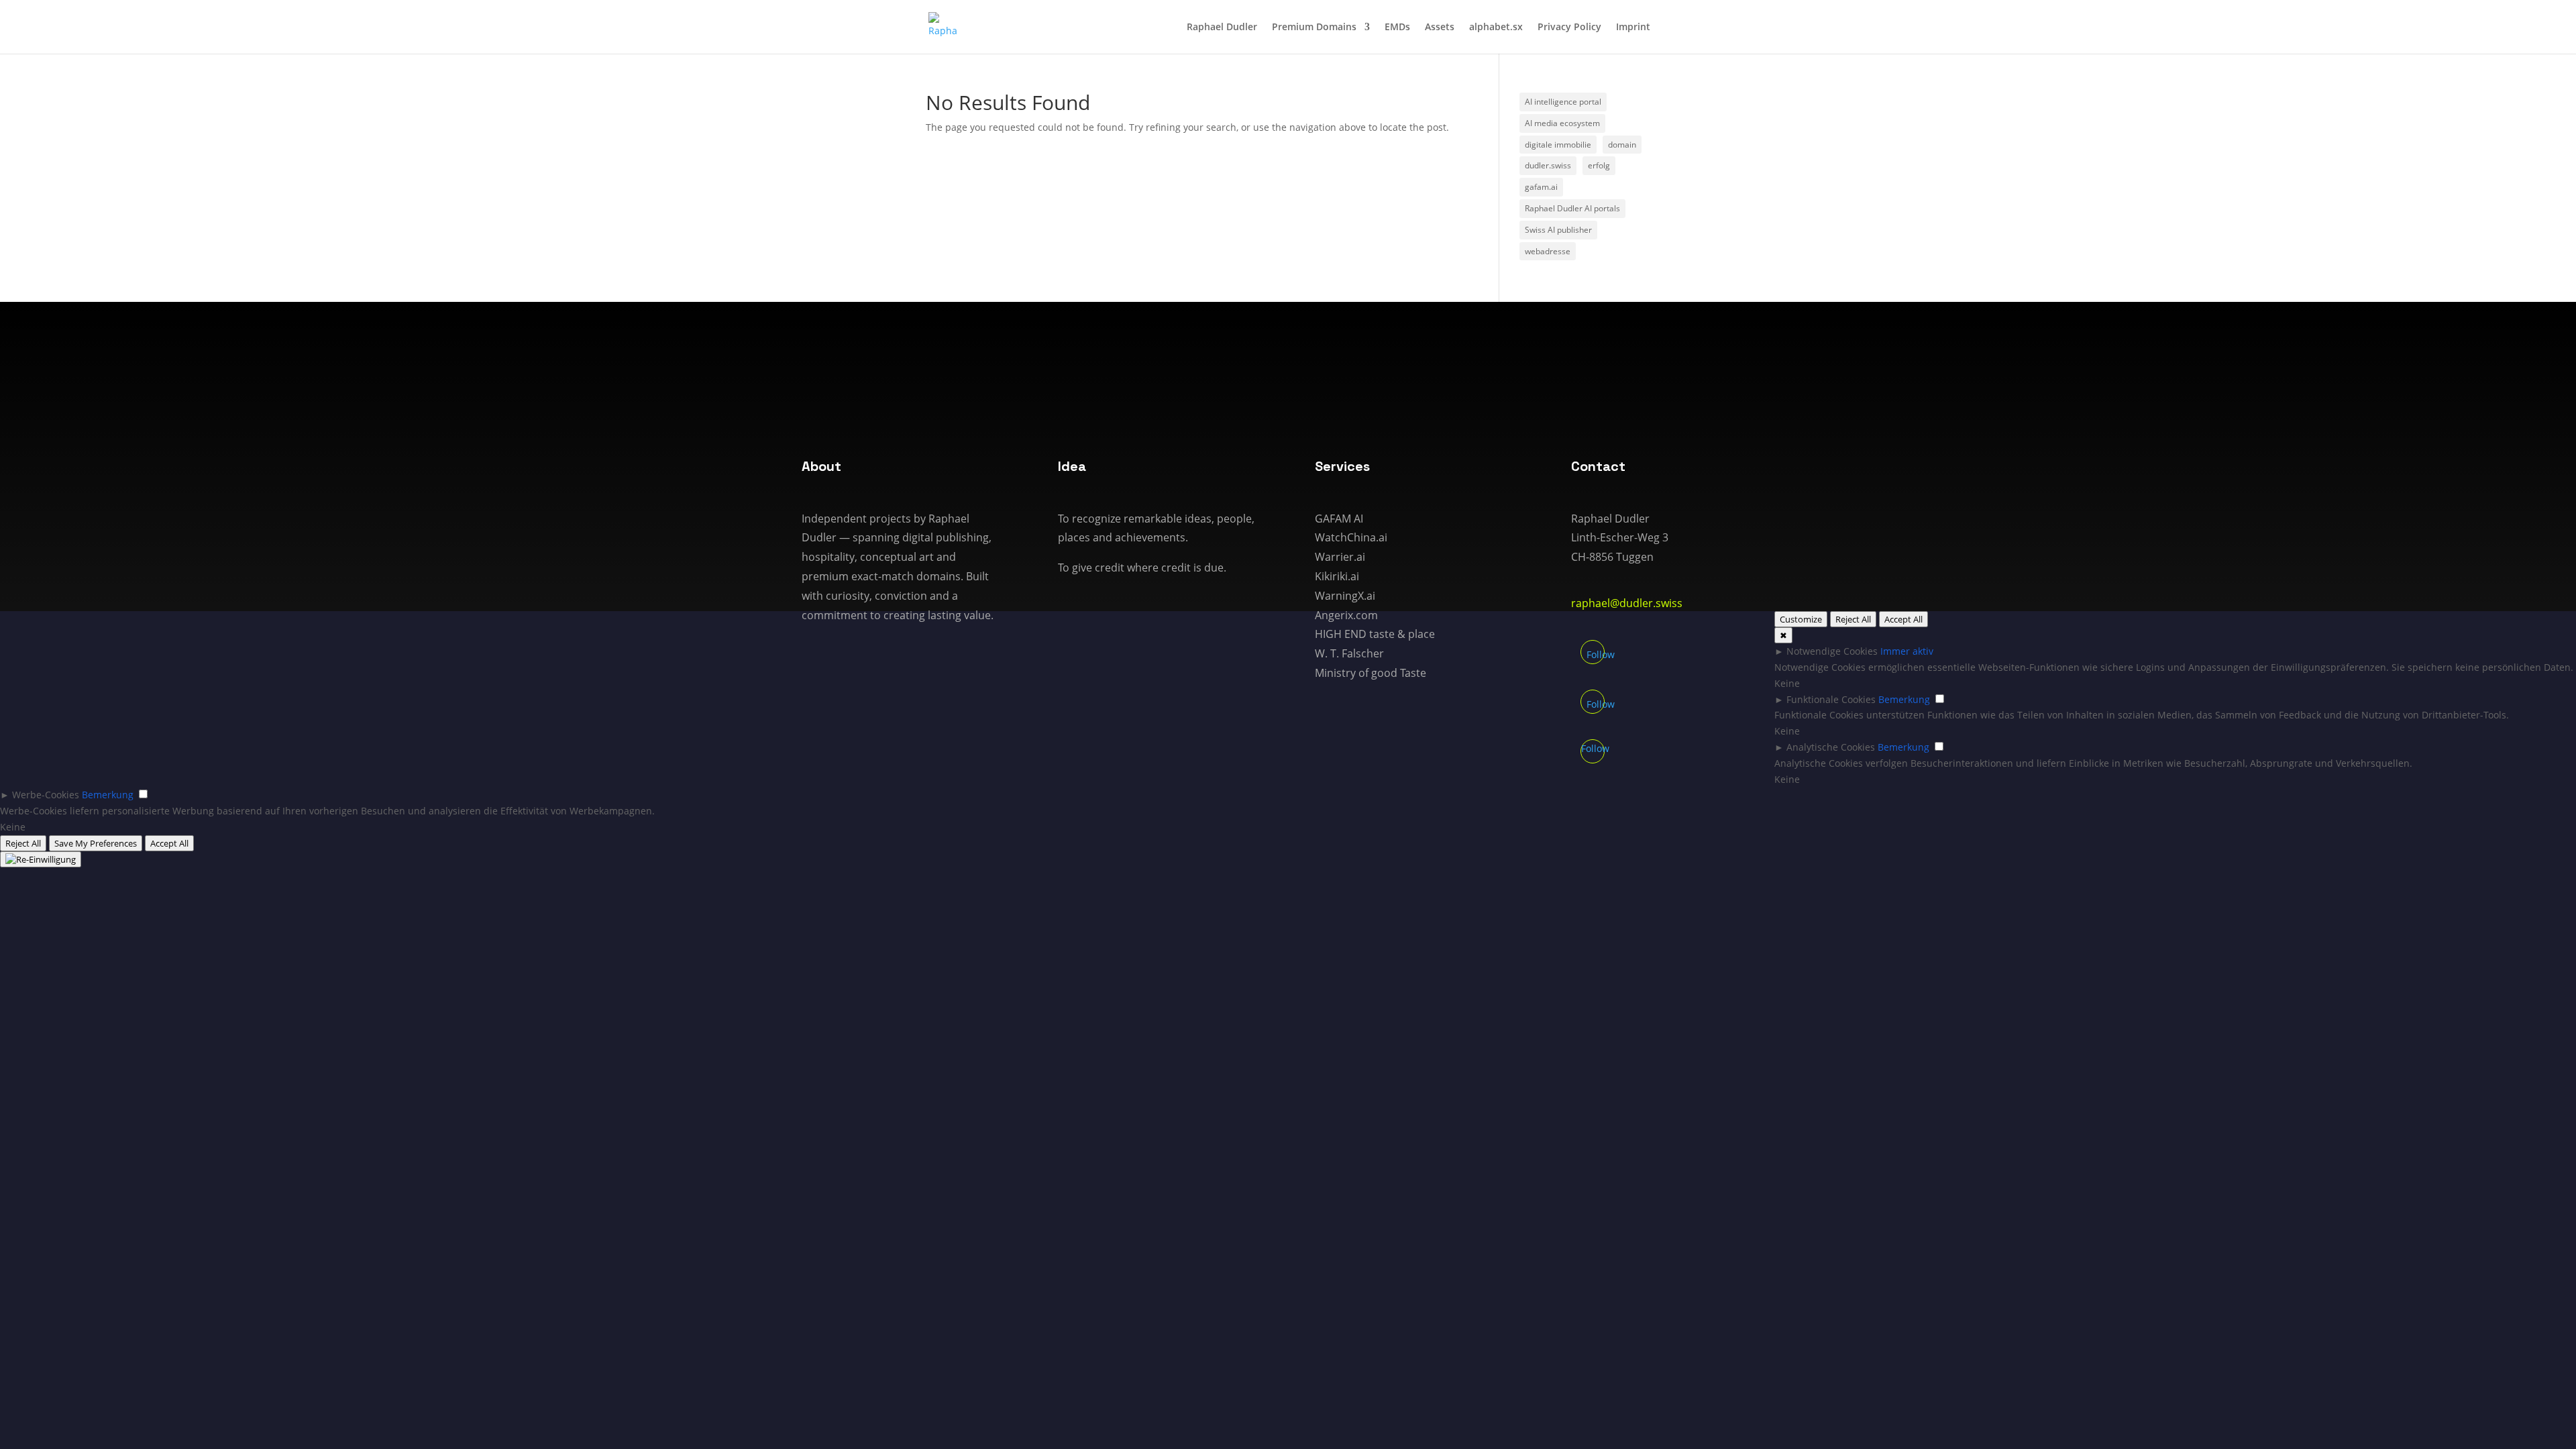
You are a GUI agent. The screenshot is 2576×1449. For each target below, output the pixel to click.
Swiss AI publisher (1558, 230)
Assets (1440, 28)
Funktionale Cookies (1831, 699)
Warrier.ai (1340, 557)
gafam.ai (1541, 187)
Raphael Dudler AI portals (1572, 208)
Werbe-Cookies (46, 795)
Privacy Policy (1569, 28)
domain (1622, 145)
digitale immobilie (1558, 145)
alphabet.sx (1496, 28)
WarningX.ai (1345, 596)
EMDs (1397, 28)
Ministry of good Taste (1371, 673)
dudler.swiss (1548, 165)
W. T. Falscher (1349, 653)
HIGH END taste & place (1375, 634)
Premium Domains (1314, 28)
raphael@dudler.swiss (1627, 603)
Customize (1801, 619)
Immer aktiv (1907, 651)
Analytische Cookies (1831, 747)
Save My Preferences (96, 843)
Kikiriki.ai (1337, 576)
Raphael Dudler (1222, 28)
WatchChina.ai (1351, 537)
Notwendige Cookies (1832, 651)
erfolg (1599, 165)
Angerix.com (1346, 615)
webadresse (1548, 251)
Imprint (1633, 28)
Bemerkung (1904, 699)
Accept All (1903, 619)
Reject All (1853, 619)
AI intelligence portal (1563, 102)
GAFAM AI (1339, 519)
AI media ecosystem (1562, 123)
